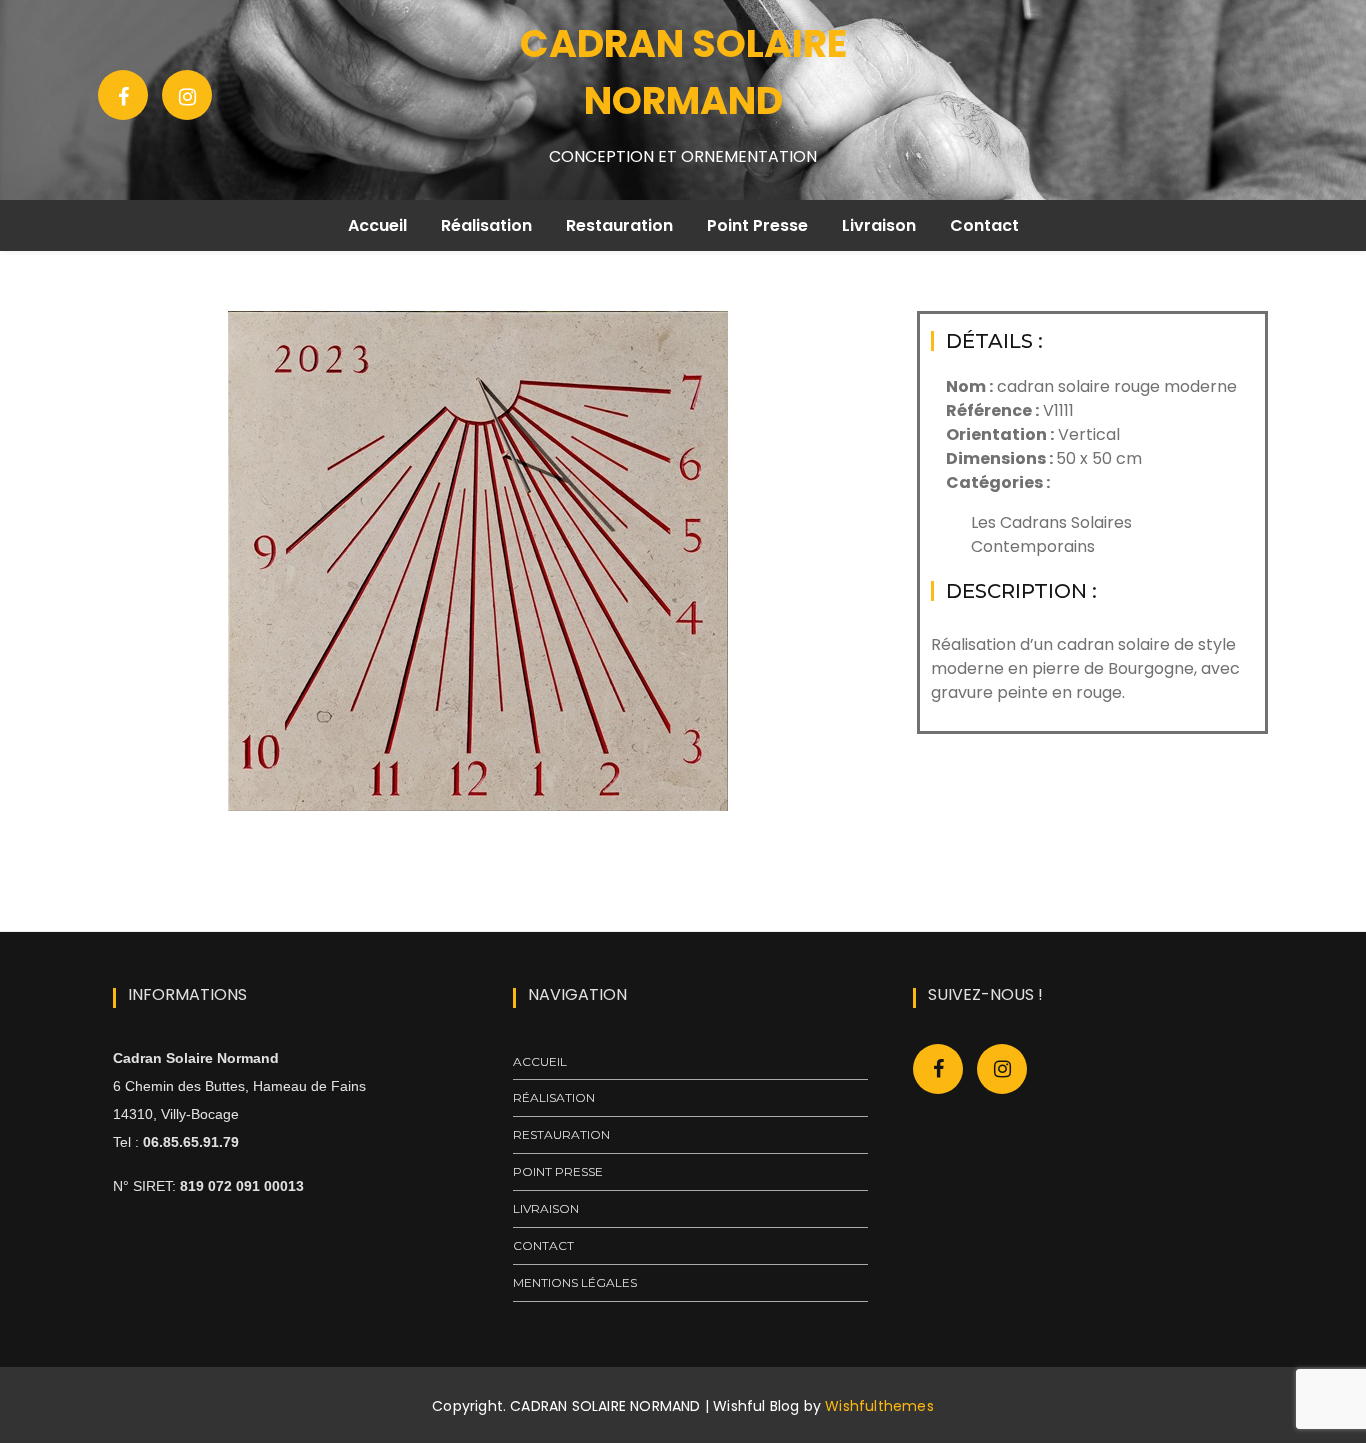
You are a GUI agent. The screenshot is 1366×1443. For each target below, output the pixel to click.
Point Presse (757, 225)
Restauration (619, 225)
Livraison (879, 225)
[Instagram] (187, 95)
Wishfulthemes (879, 1406)
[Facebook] (123, 95)
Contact (984, 225)
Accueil (377, 225)
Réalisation (486, 225)
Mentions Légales (575, 1282)
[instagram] (1002, 1069)
